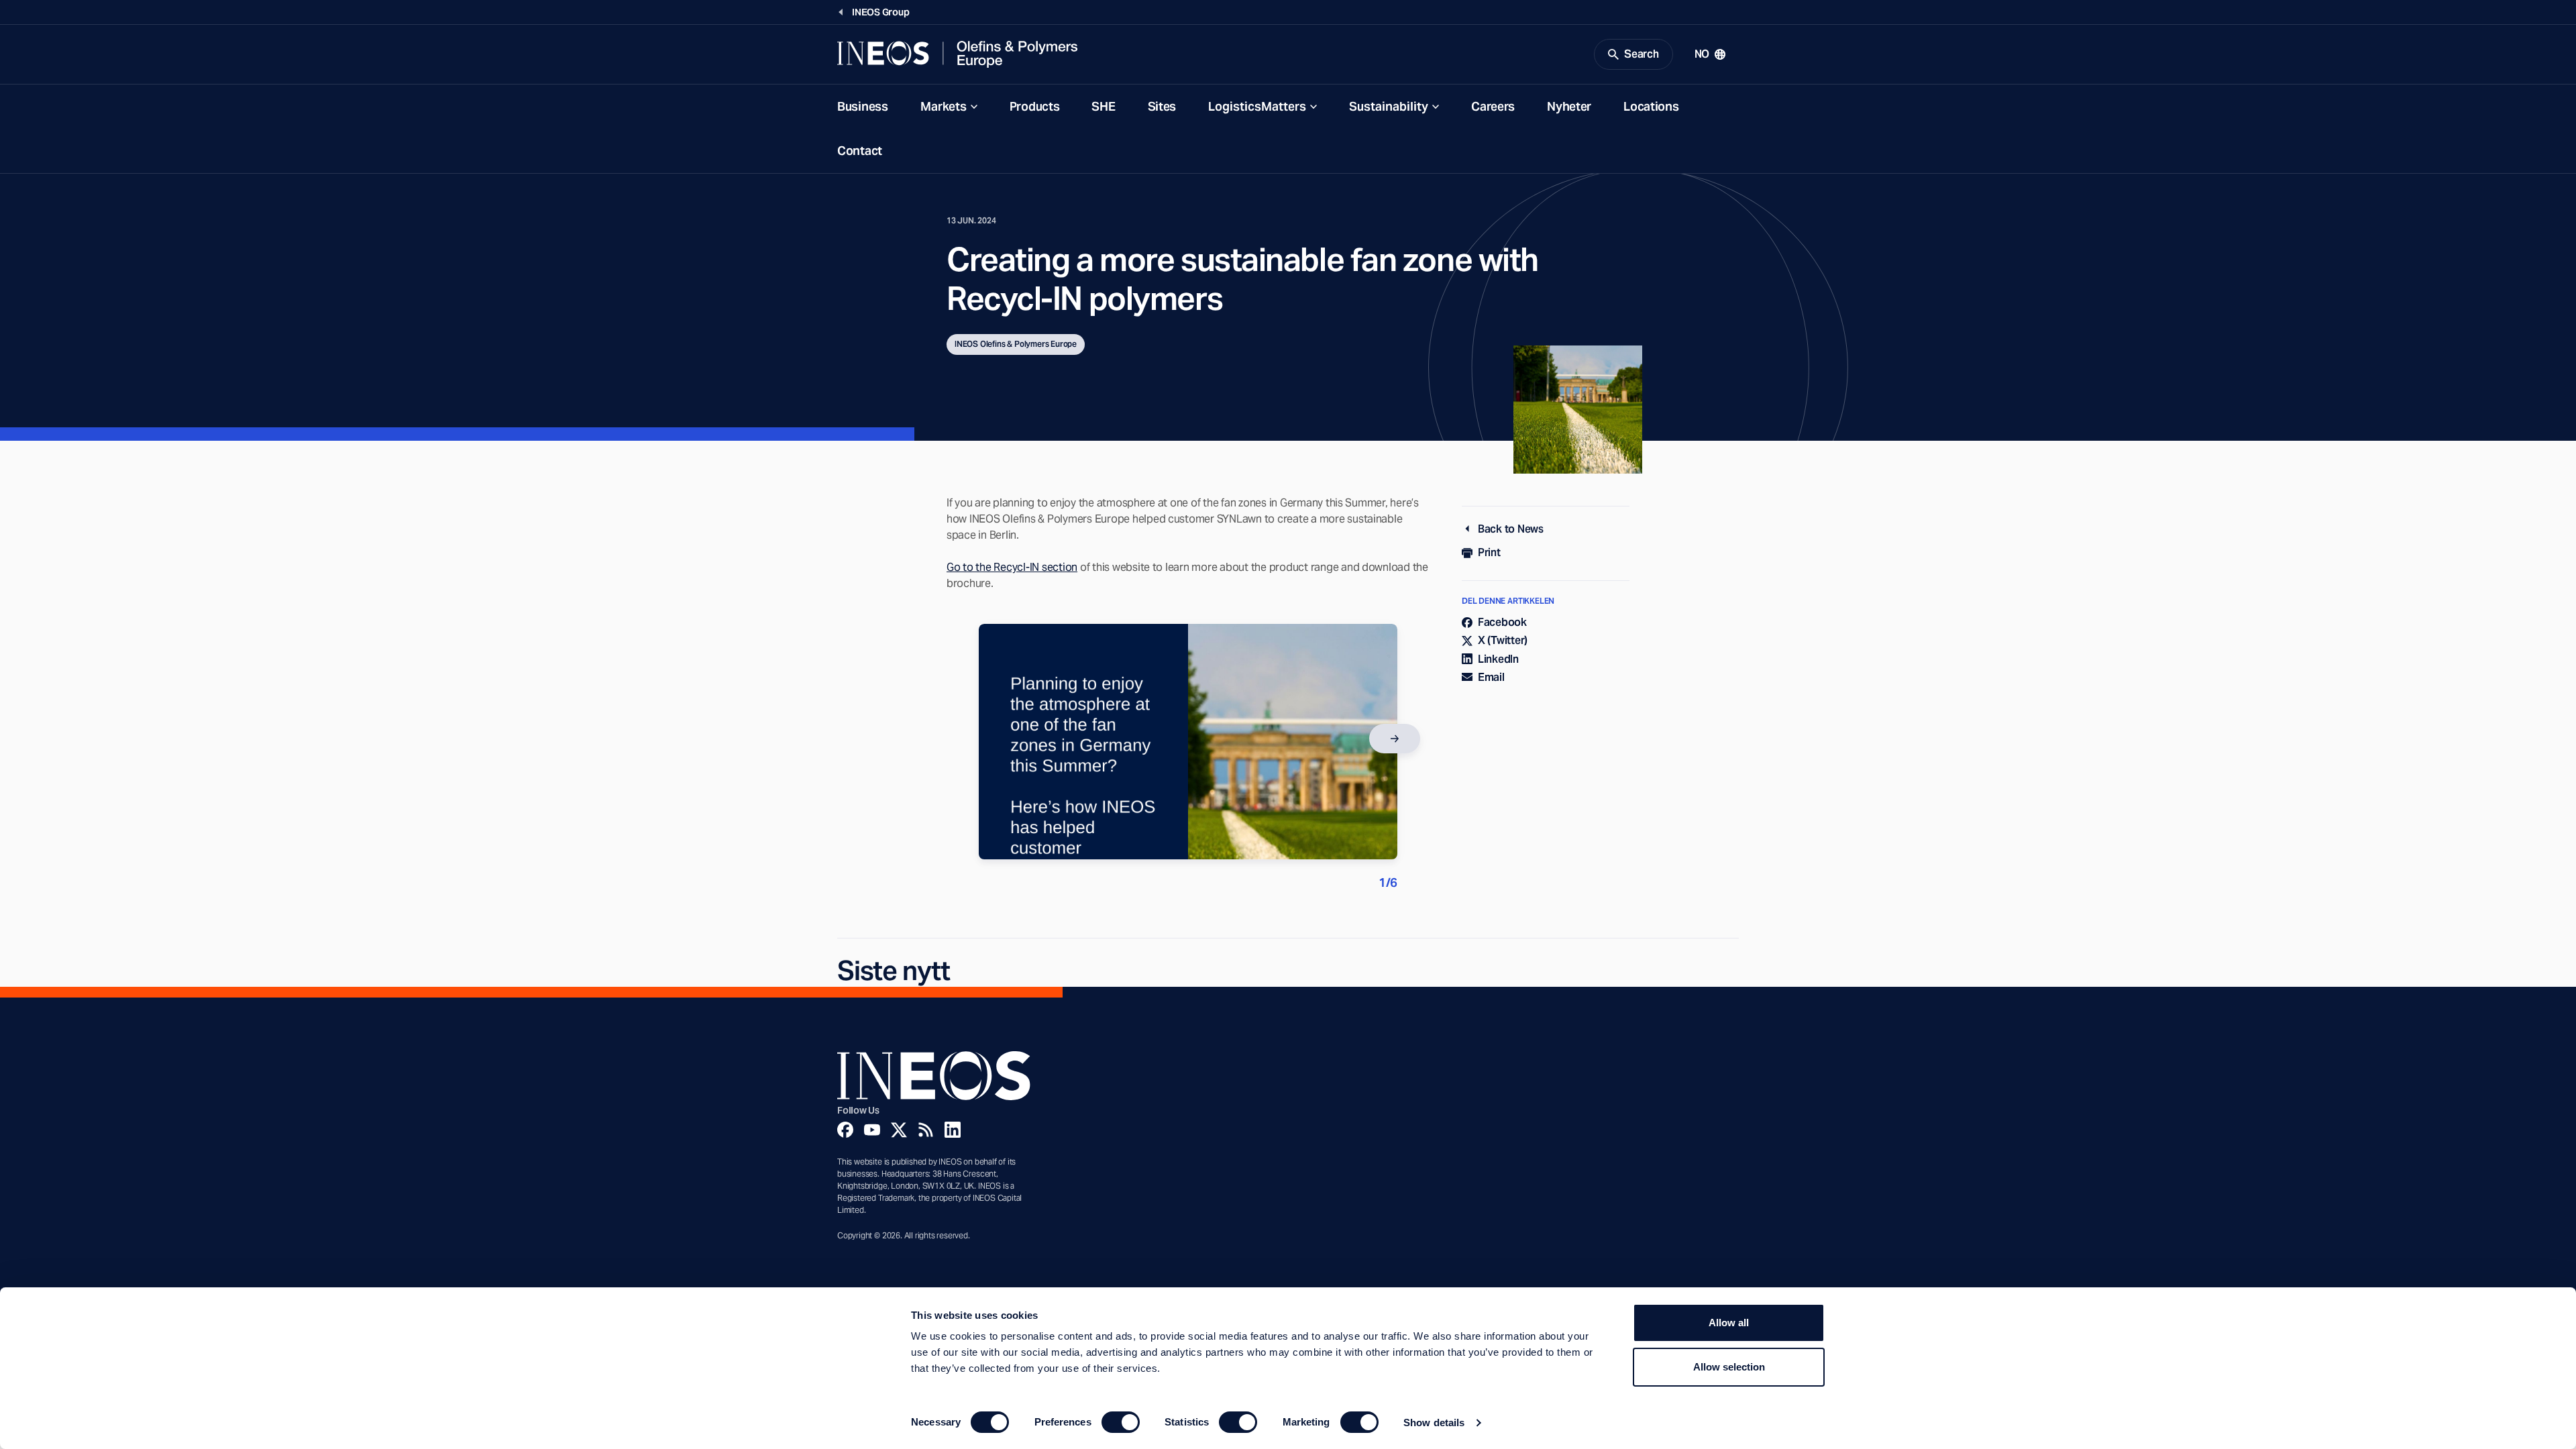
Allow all (1729, 1323)
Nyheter (1569, 106)
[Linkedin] (953, 1130)
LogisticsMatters (1257, 106)
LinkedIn (1498, 659)
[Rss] (926, 1130)
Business (863, 106)
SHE (1103, 106)
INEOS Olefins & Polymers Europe (1016, 344)
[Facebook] (845, 1130)
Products (1035, 106)
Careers (1493, 106)
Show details (1434, 1423)
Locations (1651, 106)
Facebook (1502, 622)
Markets (944, 106)
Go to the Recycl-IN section (1012, 567)
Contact (860, 151)
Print (1489, 552)
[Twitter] (899, 1130)
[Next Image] (1395, 739)
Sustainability (1389, 106)
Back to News (1511, 529)
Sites (1162, 106)
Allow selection (1729, 1367)
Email (1491, 677)
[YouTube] (872, 1130)
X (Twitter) (1503, 640)
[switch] (1121, 1422)
